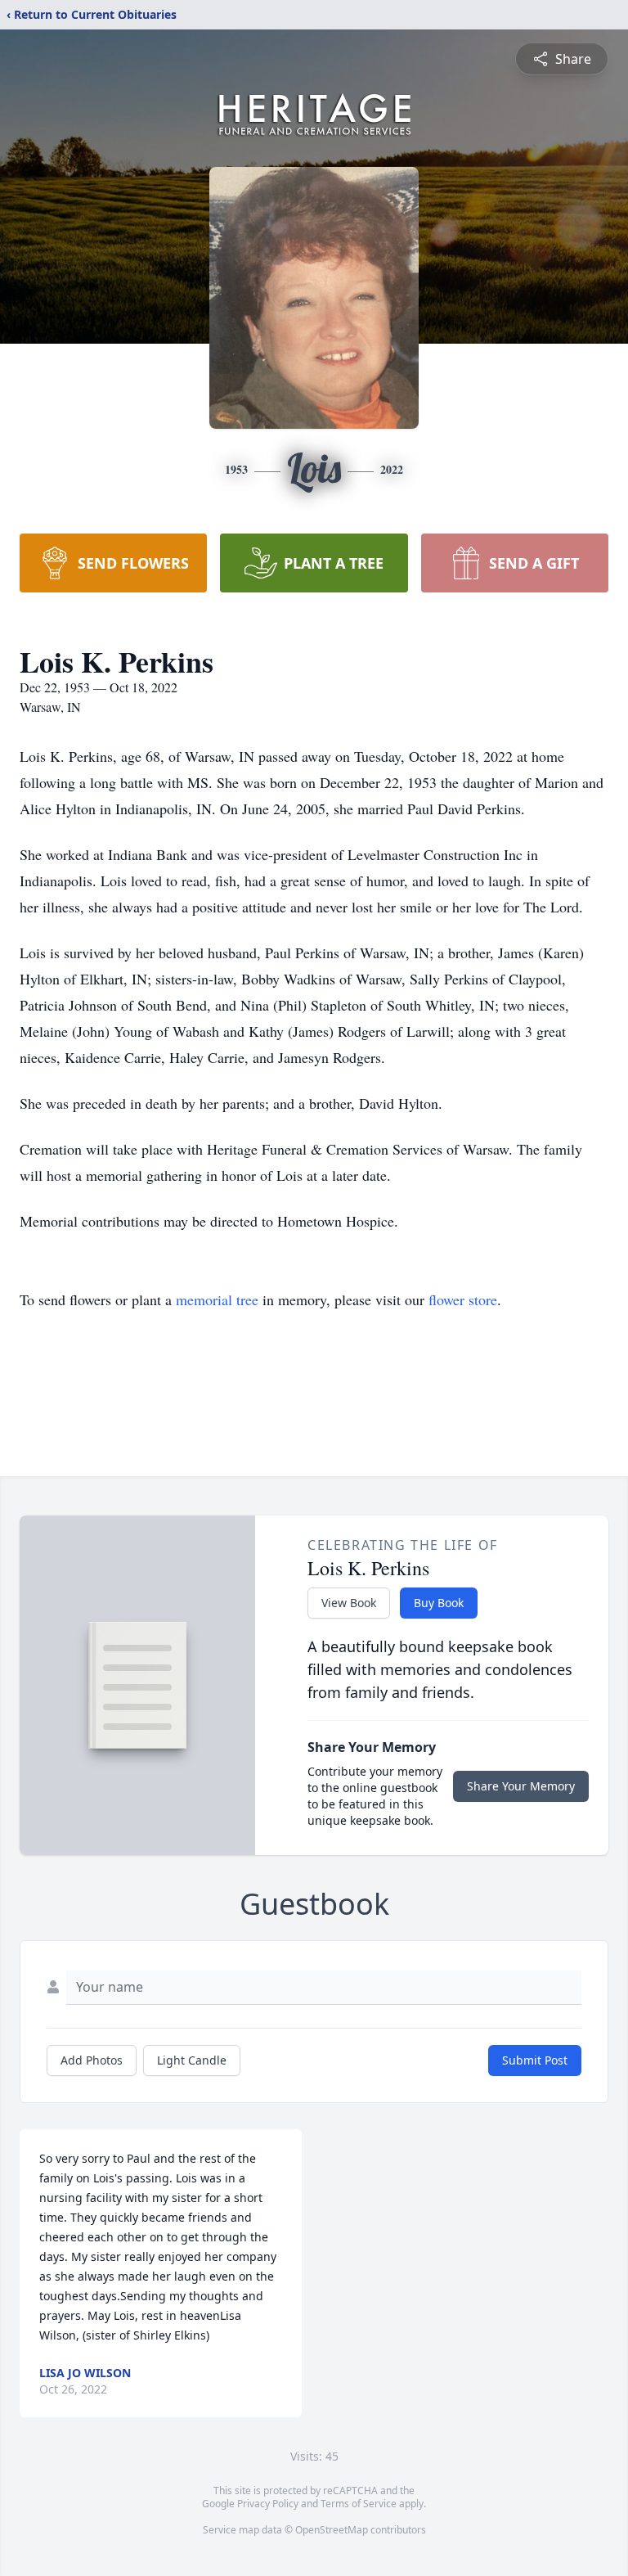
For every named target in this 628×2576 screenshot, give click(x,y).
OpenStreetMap (332, 2530)
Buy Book (439, 1603)
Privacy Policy (268, 2504)
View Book (349, 1603)
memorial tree (217, 1299)
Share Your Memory (521, 1786)
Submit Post (535, 2060)
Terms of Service (359, 2504)
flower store (463, 1299)
